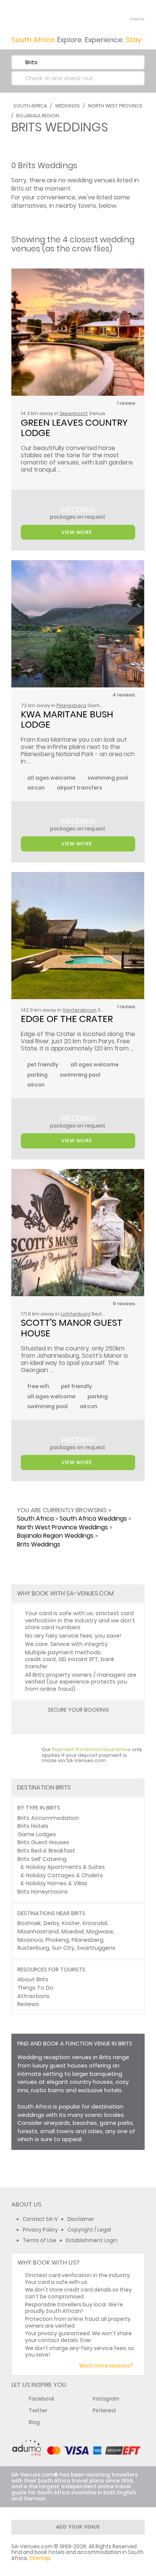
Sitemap (40, 2558)
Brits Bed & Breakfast (46, 1851)
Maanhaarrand (38, 1932)
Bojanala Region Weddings (55, 1536)
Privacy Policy (40, 2230)
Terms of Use (40, 2240)
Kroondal (95, 1923)
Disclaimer (81, 2219)
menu (123, 19)
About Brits (33, 1979)
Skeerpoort (74, 413)
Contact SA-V (40, 2219)
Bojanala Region (38, 116)
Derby (51, 1923)
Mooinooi (30, 1940)
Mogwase (100, 1932)
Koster (71, 1923)
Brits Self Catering (42, 1859)
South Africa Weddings (93, 1519)
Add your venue (78, 2527)
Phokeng (57, 1940)
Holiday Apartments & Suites (65, 1867)
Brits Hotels (33, 1826)
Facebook (42, 2399)
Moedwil (73, 1932)
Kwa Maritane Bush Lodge (68, 719)
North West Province (115, 106)
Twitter (38, 2411)
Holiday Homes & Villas (57, 1883)
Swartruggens (96, 1948)
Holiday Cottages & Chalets (64, 1875)
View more (77, 532)
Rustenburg (33, 1948)
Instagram (106, 2399)
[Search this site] (109, 19)
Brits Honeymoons (43, 1892)
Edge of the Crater (67, 1019)
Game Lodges (37, 1834)
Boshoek (29, 1923)
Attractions (34, 1996)
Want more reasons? (106, 2366)
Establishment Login (92, 2240)
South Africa (30, 106)
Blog (34, 2422)
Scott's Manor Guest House (73, 1328)
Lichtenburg (76, 1314)
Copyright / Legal (89, 2230)
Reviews (28, 2004)
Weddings (67, 106)
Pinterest (105, 2411)
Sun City (63, 1948)
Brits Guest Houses (43, 1842)
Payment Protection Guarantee (91, 1749)
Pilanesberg (71, 705)
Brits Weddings (39, 1544)
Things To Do (35, 1988)
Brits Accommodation (48, 1818)
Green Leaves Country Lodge (75, 428)
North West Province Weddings (62, 1527)
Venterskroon (80, 1010)
